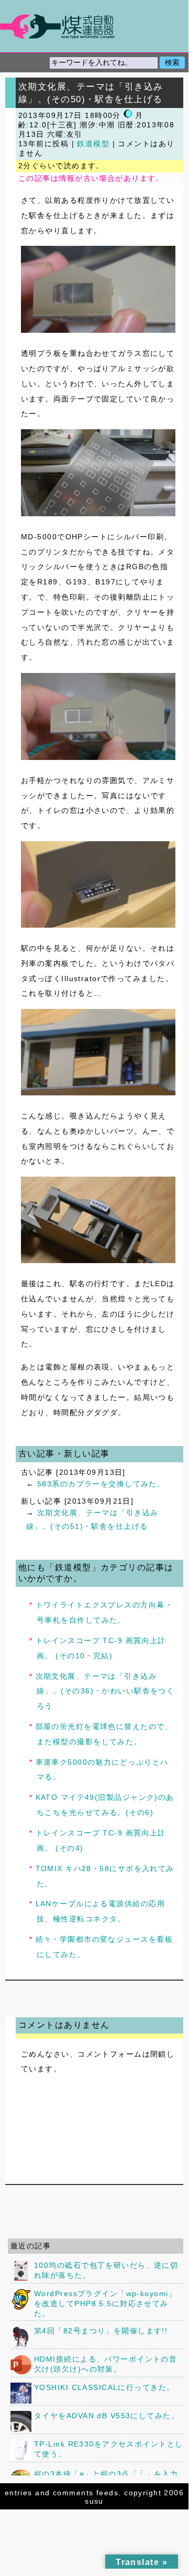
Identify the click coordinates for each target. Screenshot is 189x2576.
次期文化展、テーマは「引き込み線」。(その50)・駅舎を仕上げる (91, 93)
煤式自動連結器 (94, 26)
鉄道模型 (93, 144)
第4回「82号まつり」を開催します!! (101, 2331)
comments (73, 2493)
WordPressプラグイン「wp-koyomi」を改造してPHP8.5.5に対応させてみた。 (105, 2303)
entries (19, 2493)
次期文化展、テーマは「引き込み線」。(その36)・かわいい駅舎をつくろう (105, 1691)
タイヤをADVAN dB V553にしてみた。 (107, 2416)
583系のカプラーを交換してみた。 (101, 1484)
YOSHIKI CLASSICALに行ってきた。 (104, 2387)
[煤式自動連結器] (94, 26)
